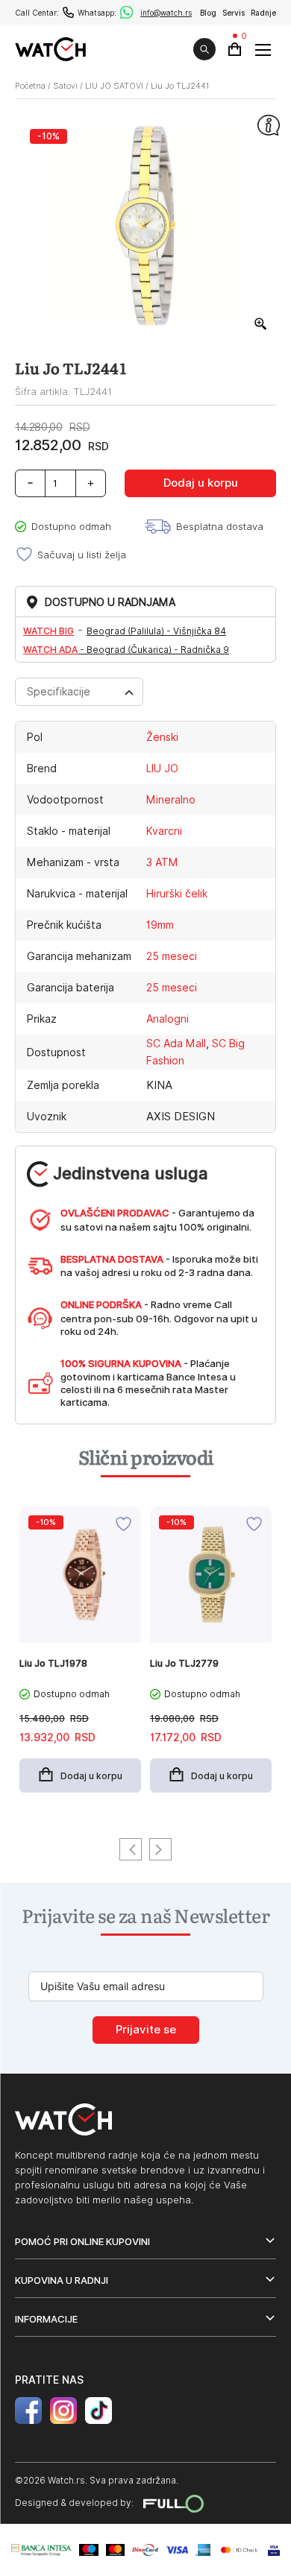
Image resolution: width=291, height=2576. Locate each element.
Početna (30, 86)
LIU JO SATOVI (114, 86)
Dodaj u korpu (201, 483)
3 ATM (162, 862)
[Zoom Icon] (261, 324)
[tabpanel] (80, 1657)
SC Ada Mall (176, 1044)
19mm (160, 925)
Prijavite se (146, 2030)
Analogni (168, 1019)
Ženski (162, 737)
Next (160, 1849)
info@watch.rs (166, 13)
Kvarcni (164, 831)
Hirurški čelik (177, 894)
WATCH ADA (50, 650)
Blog (208, 13)
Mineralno (171, 800)
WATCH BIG (48, 631)
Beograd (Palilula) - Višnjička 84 (156, 631)
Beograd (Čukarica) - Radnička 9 (158, 650)
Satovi (65, 86)
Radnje (263, 13)
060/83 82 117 (68, 12)
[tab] (79, 692)
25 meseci (172, 956)
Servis (234, 13)
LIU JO (162, 768)
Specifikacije (59, 692)
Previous (131, 1849)
